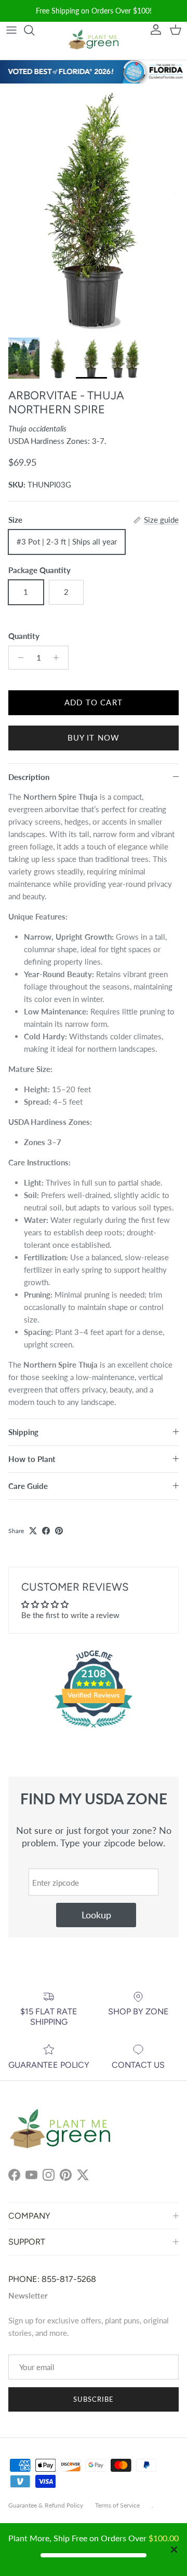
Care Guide (28, 1486)
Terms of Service (117, 2505)
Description (29, 777)
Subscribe (94, 2399)
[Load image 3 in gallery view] (94, 208)
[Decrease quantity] (18, 658)
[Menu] (11, 30)
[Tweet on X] (33, 1531)
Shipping (23, 1432)
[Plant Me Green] (94, 41)
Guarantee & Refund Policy (46, 2505)
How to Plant (32, 1459)
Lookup (96, 1915)
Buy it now (94, 737)
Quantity (24, 636)
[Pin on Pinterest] (59, 1531)
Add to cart (94, 702)
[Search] (34, 30)
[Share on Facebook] (46, 1531)
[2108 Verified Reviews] (94, 1729)
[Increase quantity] (59, 658)
